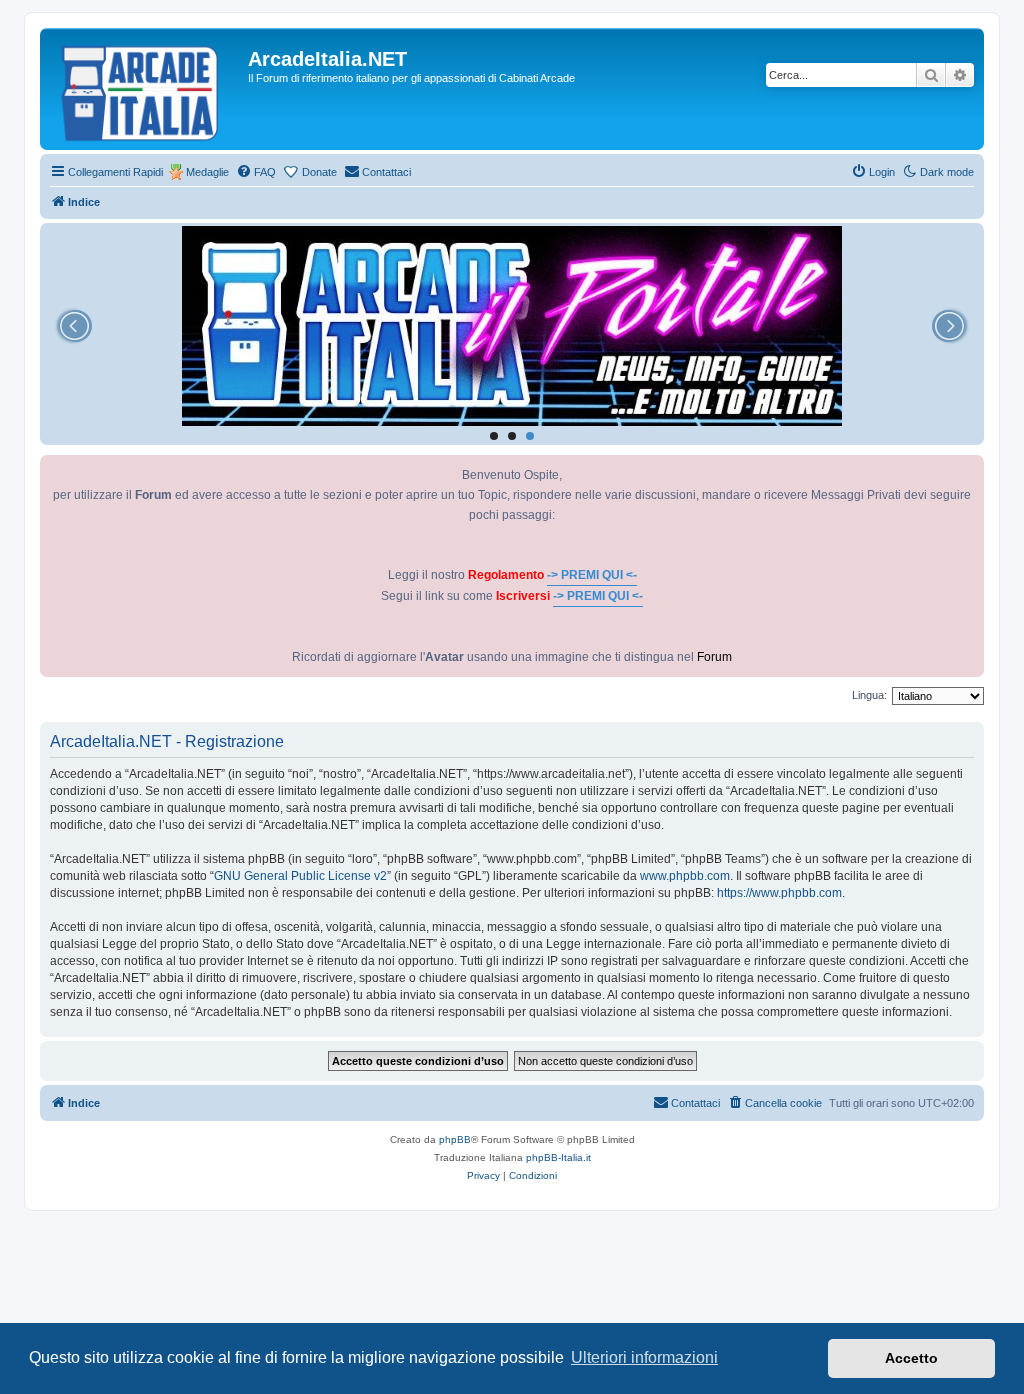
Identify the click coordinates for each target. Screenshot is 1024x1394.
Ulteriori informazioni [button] (644, 1357)
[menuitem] (256, 172)
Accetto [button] (911, 1358)
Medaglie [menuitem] (207, 172)
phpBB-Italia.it (558, 1157)
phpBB (455, 1139)
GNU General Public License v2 (300, 876)
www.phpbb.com (685, 876)
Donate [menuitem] (319, 172)
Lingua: (869, 695)
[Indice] (146, 89)
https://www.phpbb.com (779, 893)
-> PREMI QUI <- (592, 575)
